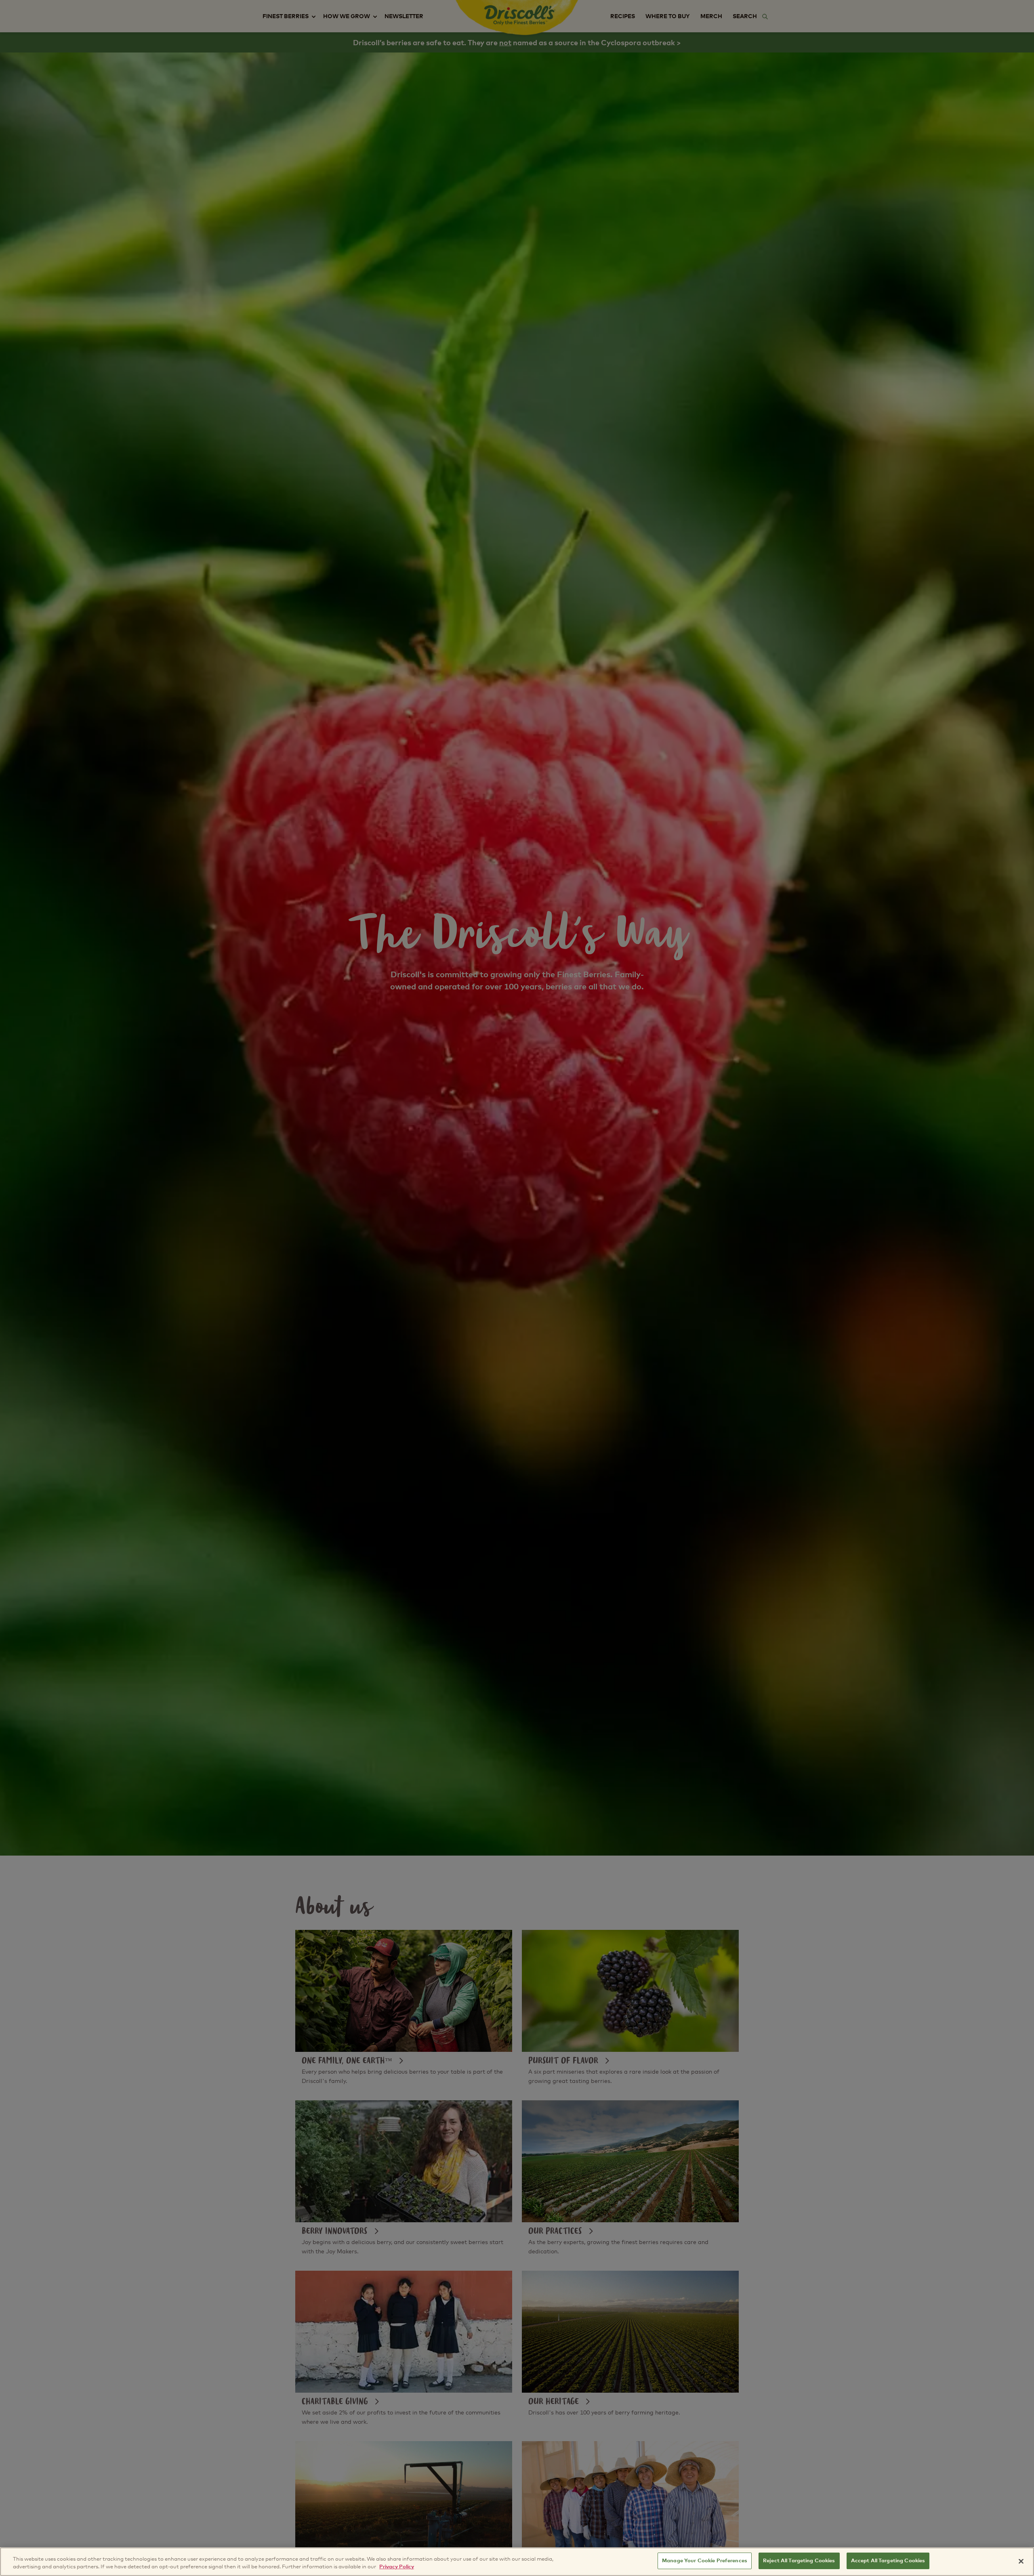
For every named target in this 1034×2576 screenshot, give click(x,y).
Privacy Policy (397, 2567)
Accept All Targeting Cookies (888, 2561)
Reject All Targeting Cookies (799, 2561)
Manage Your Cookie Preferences (705, 2561)
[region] (517, 2562)
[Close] (1021, 2561)
